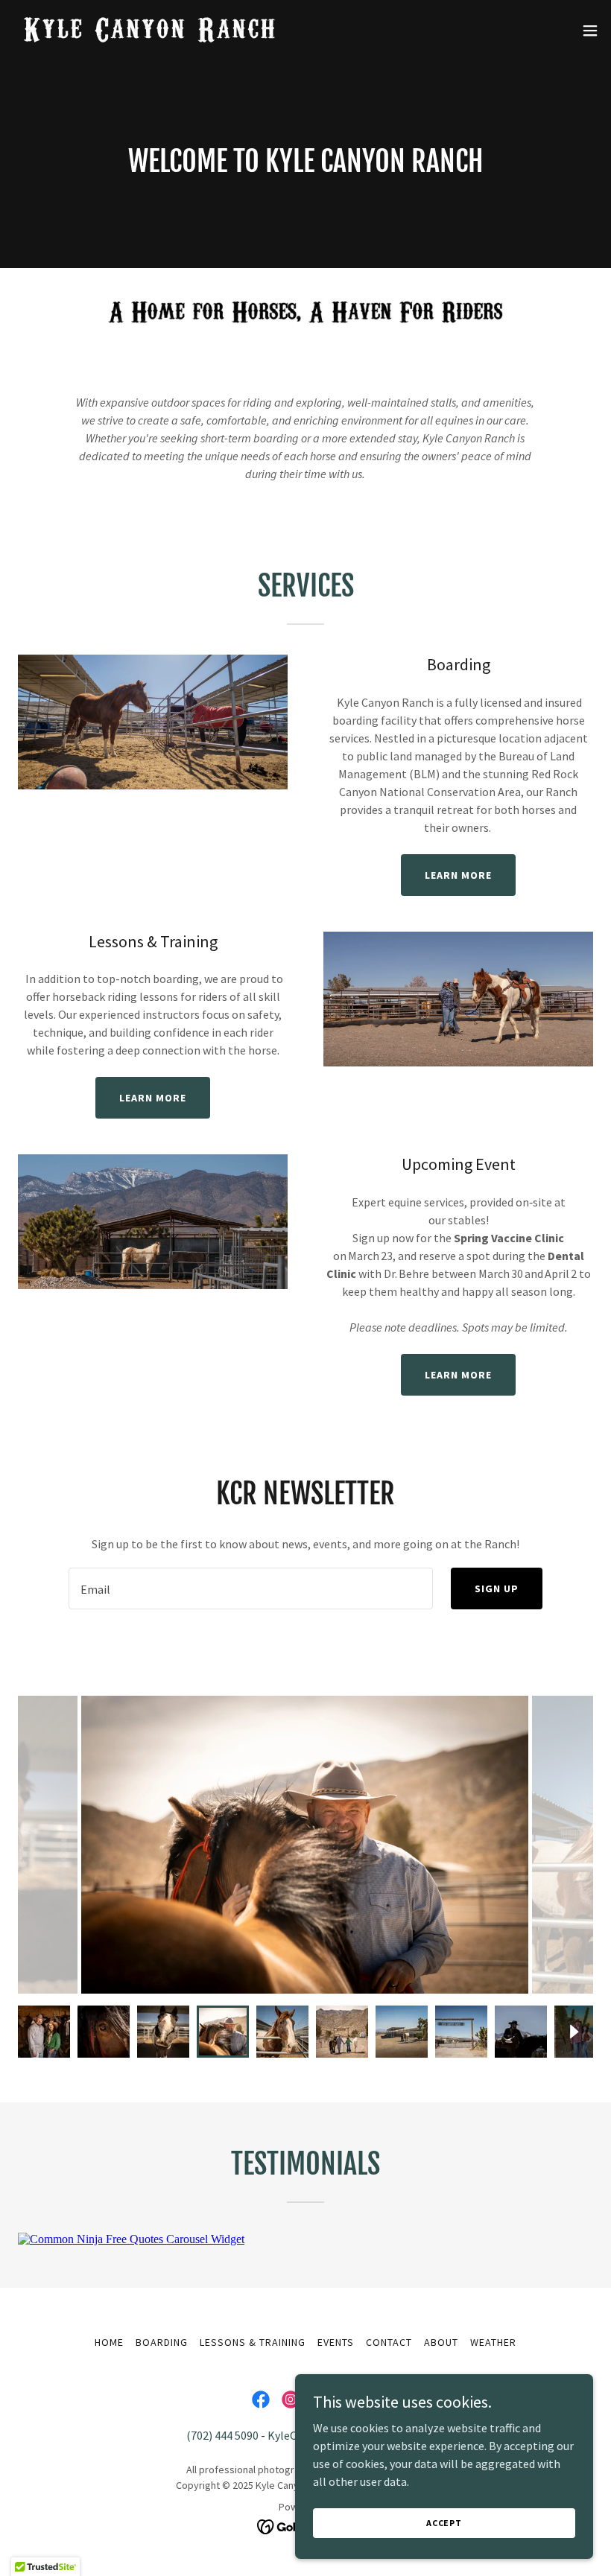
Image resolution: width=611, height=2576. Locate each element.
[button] (590, 31)
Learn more (153, 1098)
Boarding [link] (162, 2342)
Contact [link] (389, 2342)
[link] (149, 30)
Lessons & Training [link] (253, 2342)
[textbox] (250, 1588)
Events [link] (336, 2342)
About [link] (441, 2342)
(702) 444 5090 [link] (222, 2435)
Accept (444, 2523)
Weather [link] (493, 2342)
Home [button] (109, 2342)
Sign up (497, 1588)
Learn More (458, 875)
